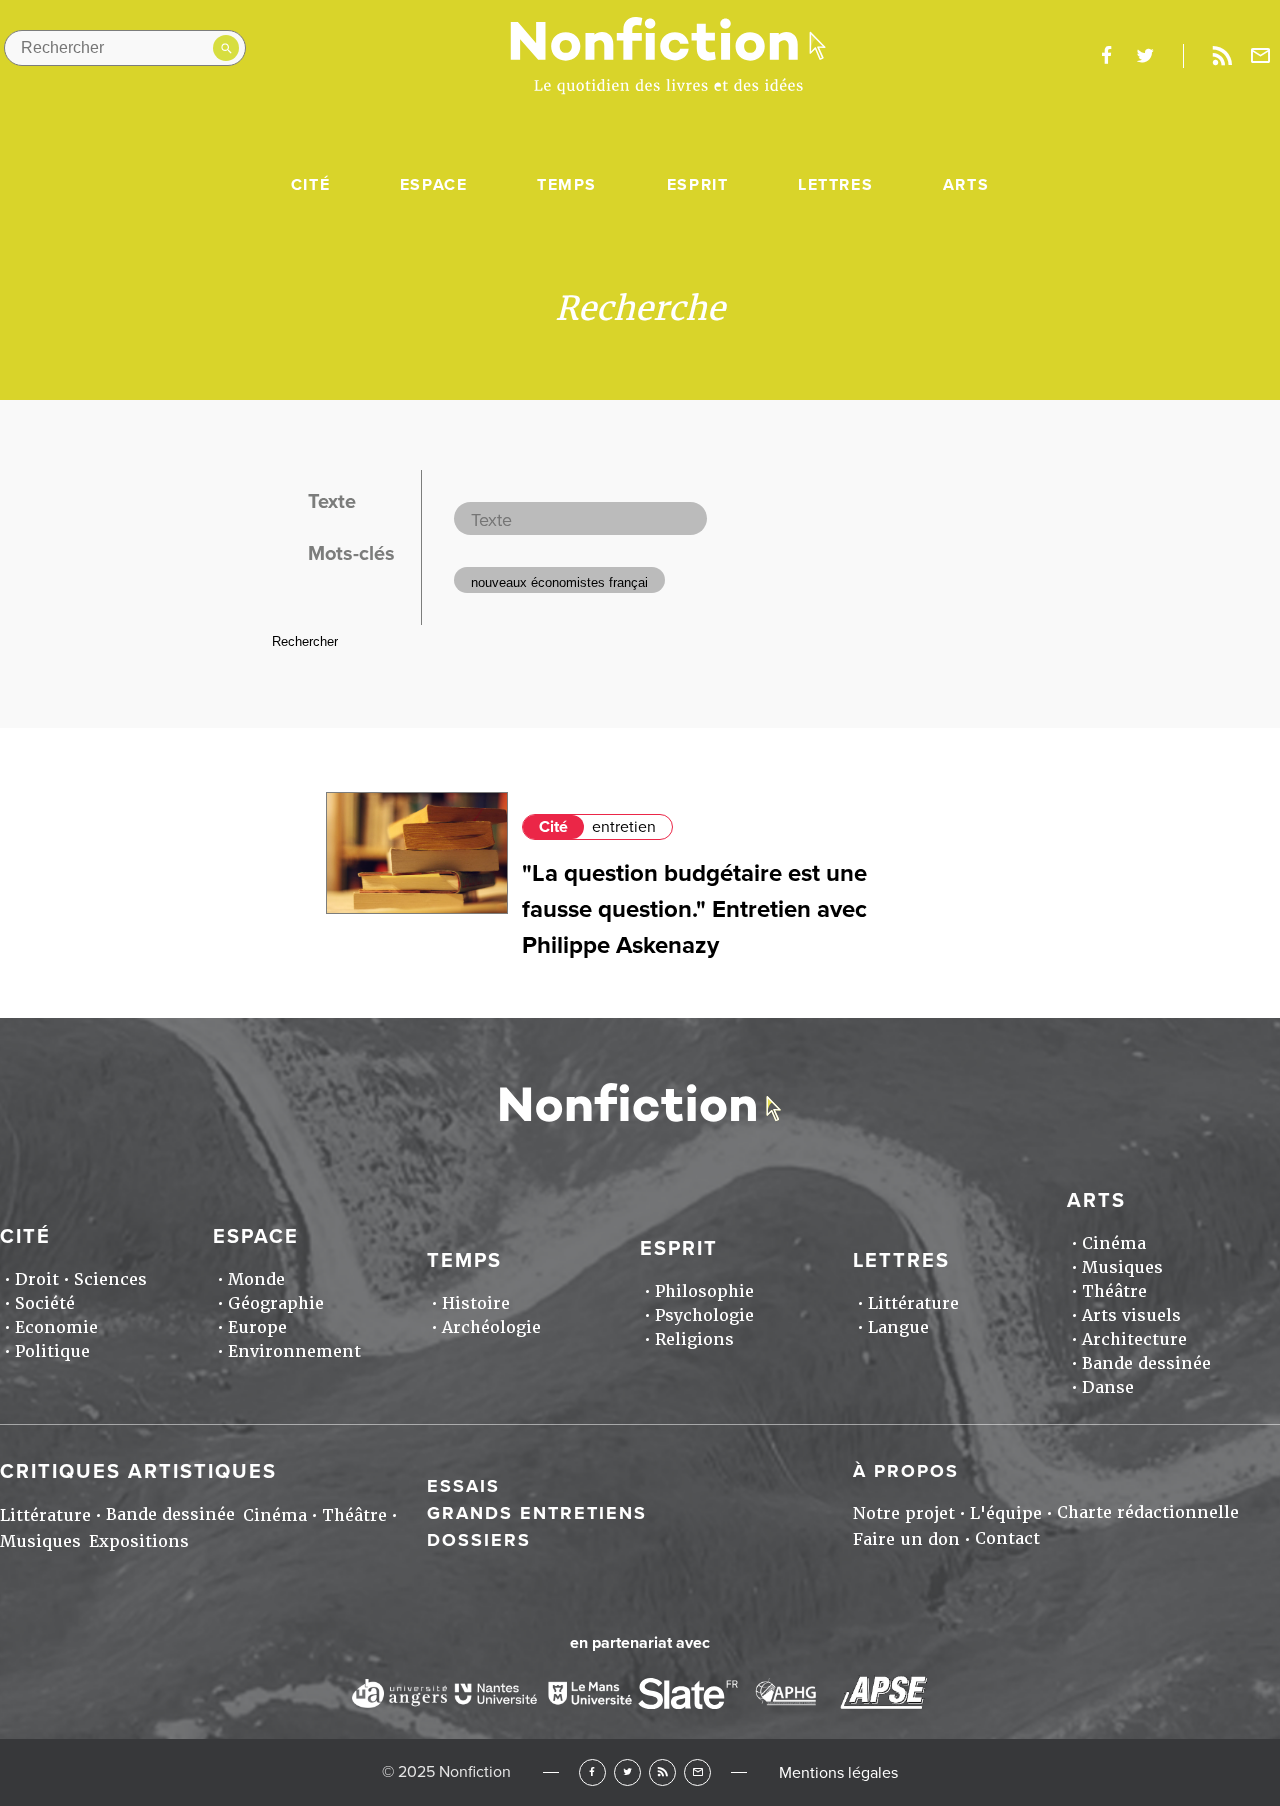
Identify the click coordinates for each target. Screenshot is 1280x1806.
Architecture (1134, 1339)
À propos (906, 1471)
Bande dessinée (1146, 1363)
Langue (898, 1327)
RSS (662, 1772)
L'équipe (1006, 1513)
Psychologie (704, 1315)
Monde (256, 1279)
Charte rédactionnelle (1148, 1512)
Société (45, 1303)
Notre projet (904, 1513)
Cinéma (1114, 1243)
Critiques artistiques (138, 1472)
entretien (624, 827)
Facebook (592, 1772)
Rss (1222, 56)
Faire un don (906, 1539)
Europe (257, 1327)
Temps (567, 185)
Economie (56, 1327)
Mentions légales (838, 1773)
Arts (966, 185)
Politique (52, 1351)
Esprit (698, 185)
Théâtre (1114, 1291)
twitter (1145, 56)
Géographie (276, 1303)
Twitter (627, 1772)
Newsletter (1261, 56)
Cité (310, 185)
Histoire (476, 1303)
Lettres (835, 185)
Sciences (110, 1279)
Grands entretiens (537, 1513)
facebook (1106, 56)
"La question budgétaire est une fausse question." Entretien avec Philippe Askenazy (694, 909)
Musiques (1122, 1267)
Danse (1108, 1387)
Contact (1007, 1538)
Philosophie (704, 1291)
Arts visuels (1131, 1315)
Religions (694, 1339)
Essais (463, 1486)
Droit (37, 1279)
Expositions (139, 1541)
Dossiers (479, 1540)
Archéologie (491, 1327)
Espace (434, 185)
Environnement (294, 1351)
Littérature (913, 1303)
